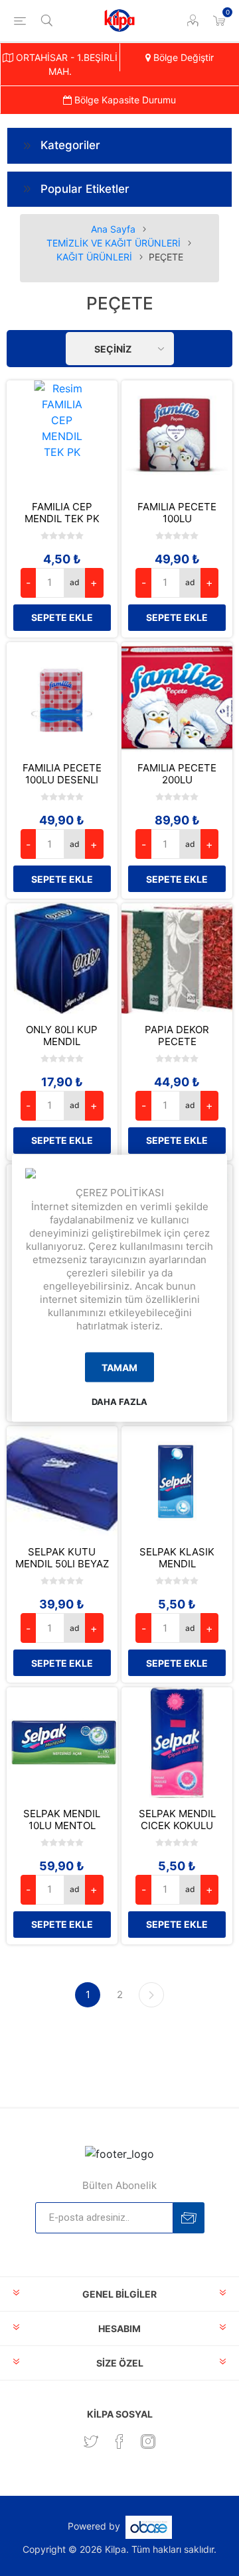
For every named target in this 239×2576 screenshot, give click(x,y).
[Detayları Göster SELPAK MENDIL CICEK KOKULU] (177, 1743)
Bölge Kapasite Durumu (124, 100)
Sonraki (151, 1995)
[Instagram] (148, 2441)
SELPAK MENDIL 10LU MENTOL (62, 1820)
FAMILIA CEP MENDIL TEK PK (62, 513)
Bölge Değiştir (182, 57)
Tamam (119, 1368)
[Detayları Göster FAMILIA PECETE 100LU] (177, 436)
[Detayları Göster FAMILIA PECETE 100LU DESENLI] (62, 698)
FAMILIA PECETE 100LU (177, 513)
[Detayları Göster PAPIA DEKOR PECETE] (177, 959)
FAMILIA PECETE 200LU (177, 774)
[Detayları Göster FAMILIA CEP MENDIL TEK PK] (62, 436)
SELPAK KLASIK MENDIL (177, 1558)
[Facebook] (119, 2441)
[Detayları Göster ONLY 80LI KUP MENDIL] (62, 959)
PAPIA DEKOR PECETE (177, 1036)
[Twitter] (91, 2441)
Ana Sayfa (113, 229)
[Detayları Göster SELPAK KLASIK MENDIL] (177, 1482)
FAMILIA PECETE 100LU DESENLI (62, 774)
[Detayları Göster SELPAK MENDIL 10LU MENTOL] (62, 1743)
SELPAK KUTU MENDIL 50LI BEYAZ (62, 1558)
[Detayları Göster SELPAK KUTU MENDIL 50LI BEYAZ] (62, 1482)
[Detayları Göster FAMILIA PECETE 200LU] (177, 698)
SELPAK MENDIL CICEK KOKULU (177, 1820)
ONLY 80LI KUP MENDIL (62, 1036)
